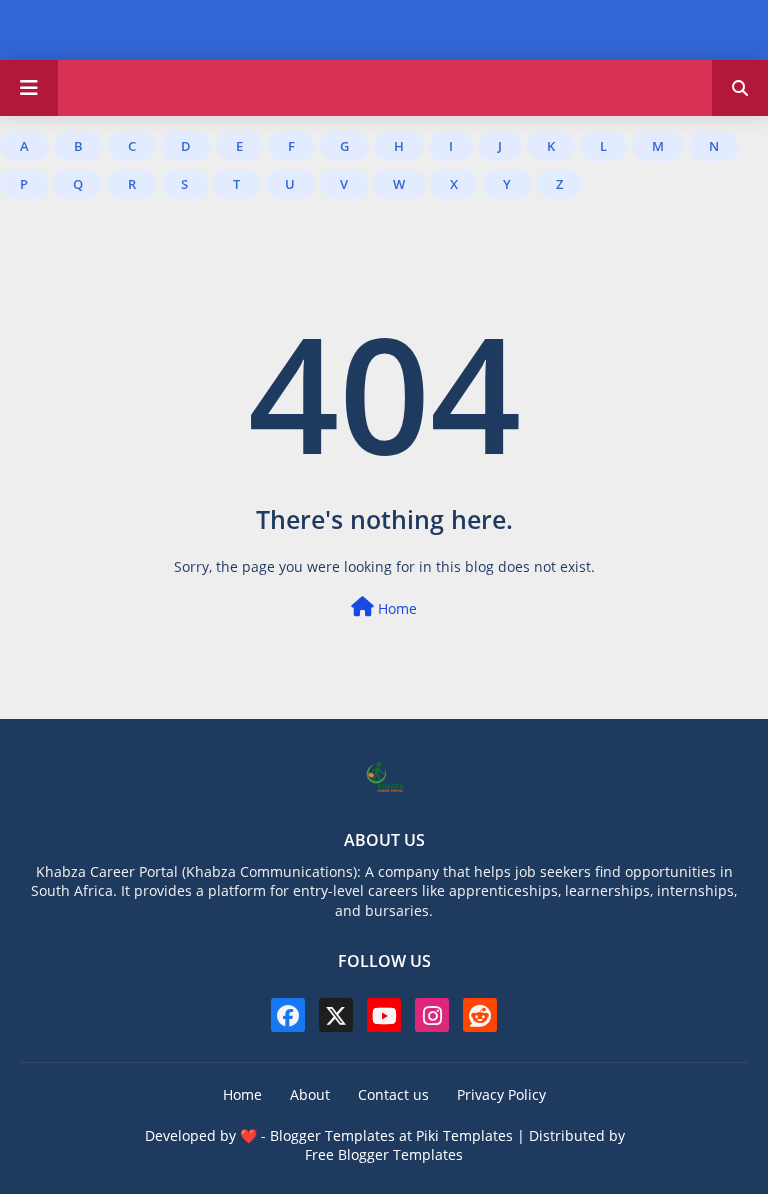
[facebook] (288, 1015)
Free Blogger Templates (384, 1154)
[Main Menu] (29, 88)
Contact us (393, 1094)
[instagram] (432, 1015)
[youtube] (384, 1015)
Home (395, 608)
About (310, 1094)
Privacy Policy (501, 1094)
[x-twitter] (336, 1015)
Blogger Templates (332, 1135)
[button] (740, 88)
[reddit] (480, 1015)
